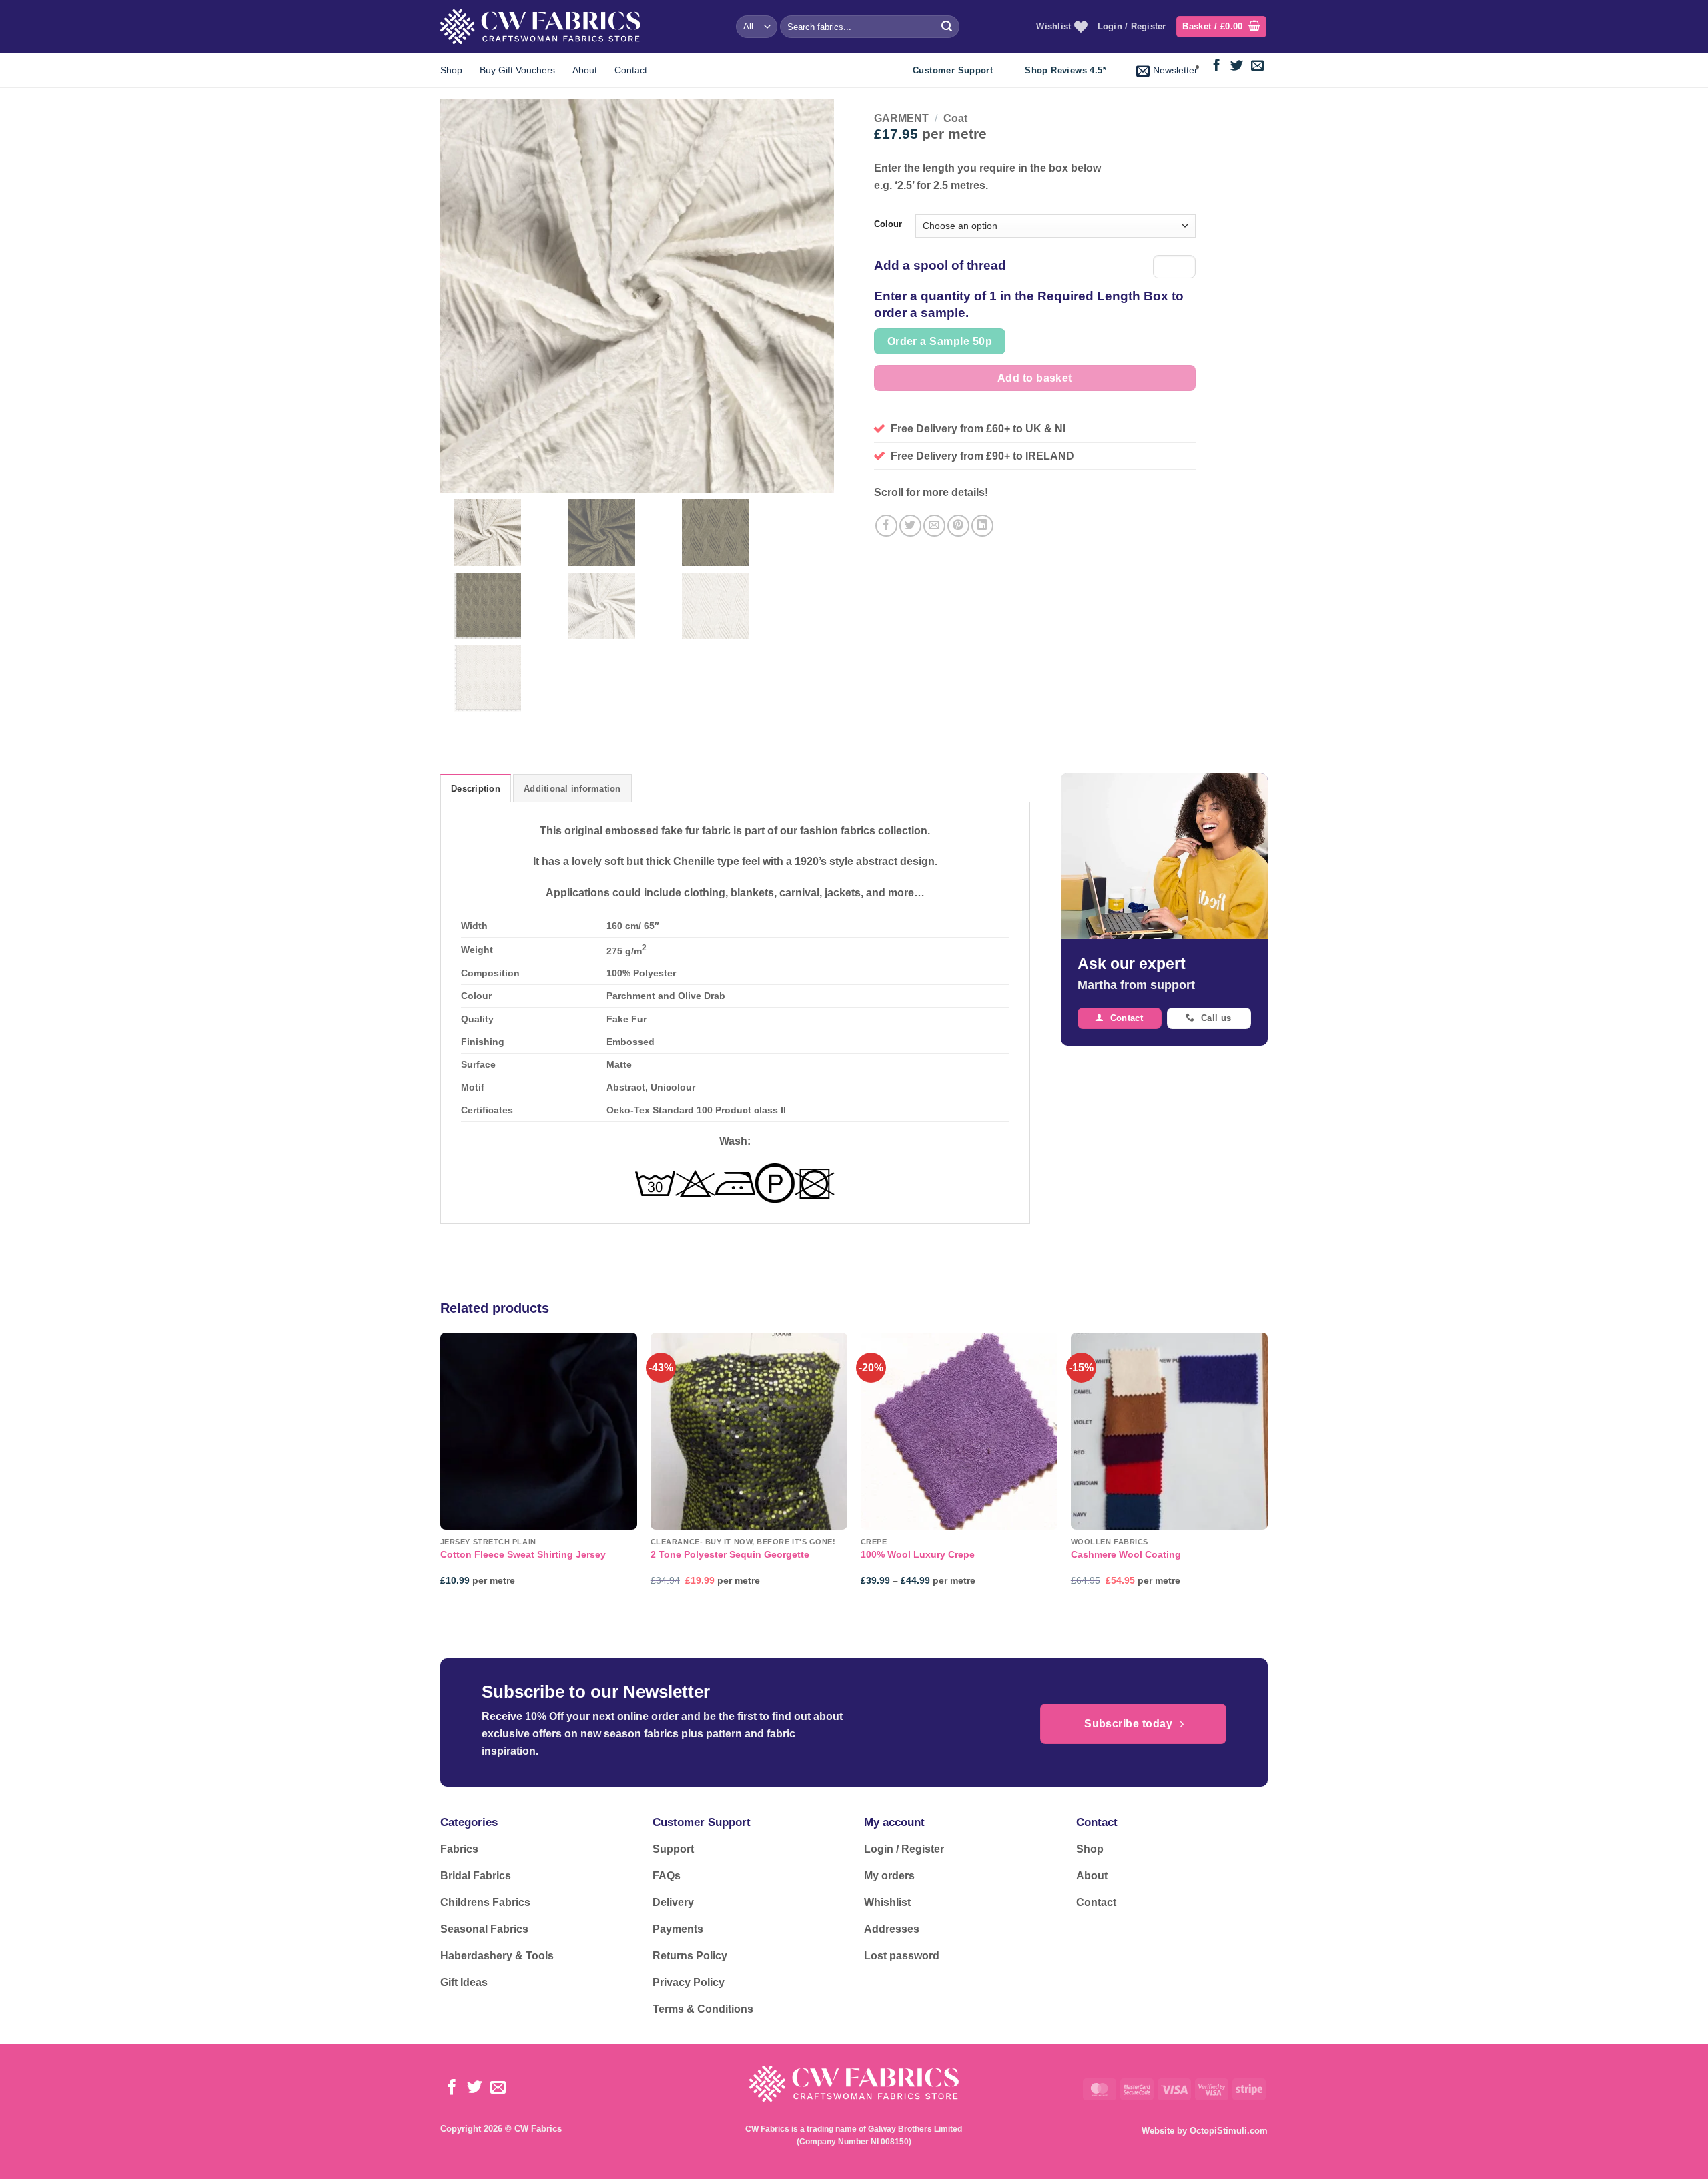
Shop (451, 70)
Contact (631, 70)
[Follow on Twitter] (1237, 66)
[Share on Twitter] (910, 526)
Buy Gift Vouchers (517, 70)
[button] (1221, 27)
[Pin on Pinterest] (958, 526)
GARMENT (901, 118)
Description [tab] (476, 789)
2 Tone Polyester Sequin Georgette (730, 1554)
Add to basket (1035, 378)
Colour (888, 224)
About (585, 70)
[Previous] (441, 1471)
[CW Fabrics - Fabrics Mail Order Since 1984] (540, 26)
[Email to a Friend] (934, 526)
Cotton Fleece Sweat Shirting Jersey (523, 1554)
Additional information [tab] (572, 789)
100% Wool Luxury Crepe (918, 1554)
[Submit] (947, 27)
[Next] (1267, 1471)
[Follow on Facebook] (1217, 66)
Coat (955, 118)
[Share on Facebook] (886, 526)
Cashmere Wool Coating (1126, 1554)
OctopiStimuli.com (1229, 2131)
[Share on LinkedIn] (982, 526)
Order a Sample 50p (940, 341)
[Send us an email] (1257, 66)
